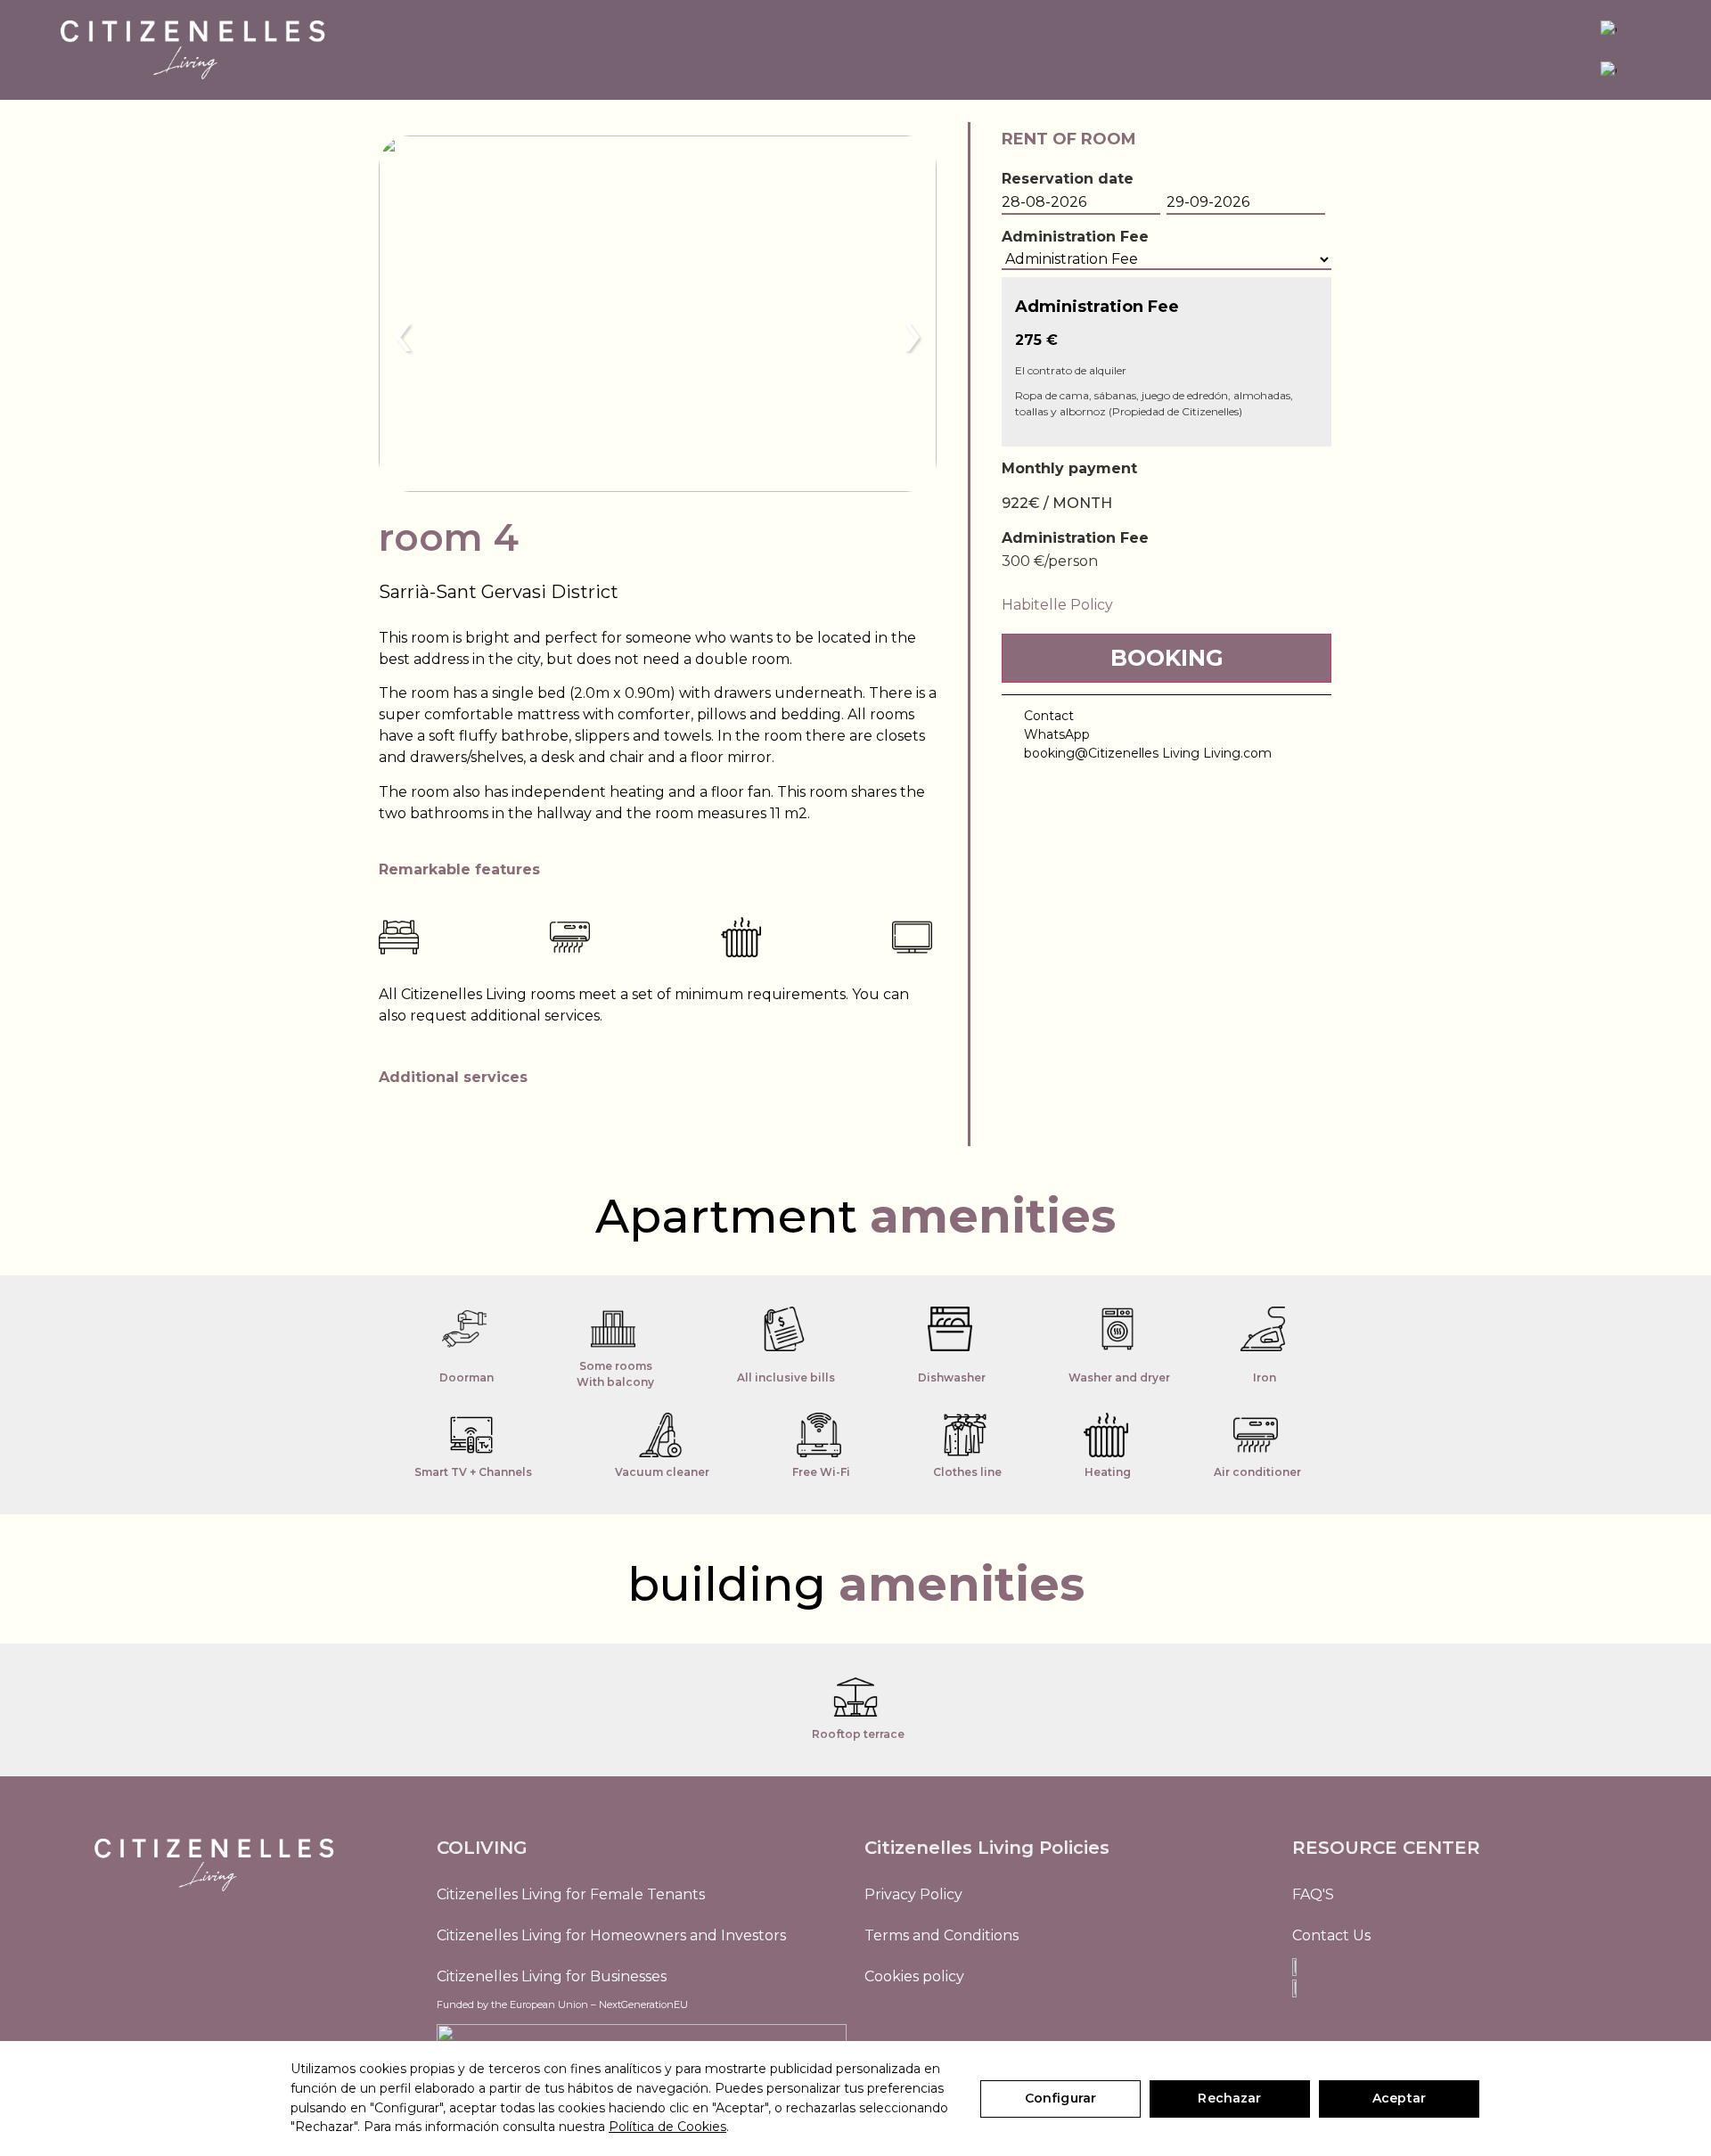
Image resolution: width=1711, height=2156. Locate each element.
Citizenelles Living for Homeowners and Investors (611, 1935)
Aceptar (1399, 2098)
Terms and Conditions (941, 1935)
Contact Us (1331, 1935)
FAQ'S (1313, 1894)
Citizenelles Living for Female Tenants (571, 1894)
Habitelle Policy (1057, 605)
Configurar (1060, 2098)
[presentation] (403, 332)
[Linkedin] (922, 2026)
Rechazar (1229, 2098)
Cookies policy (914, 1976)
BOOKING (1167, 658)
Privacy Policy (913, 1894)
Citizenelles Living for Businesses (552, 1976)
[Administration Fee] (1167, 260)
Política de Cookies (667, 2127)
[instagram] (882, 2026)
